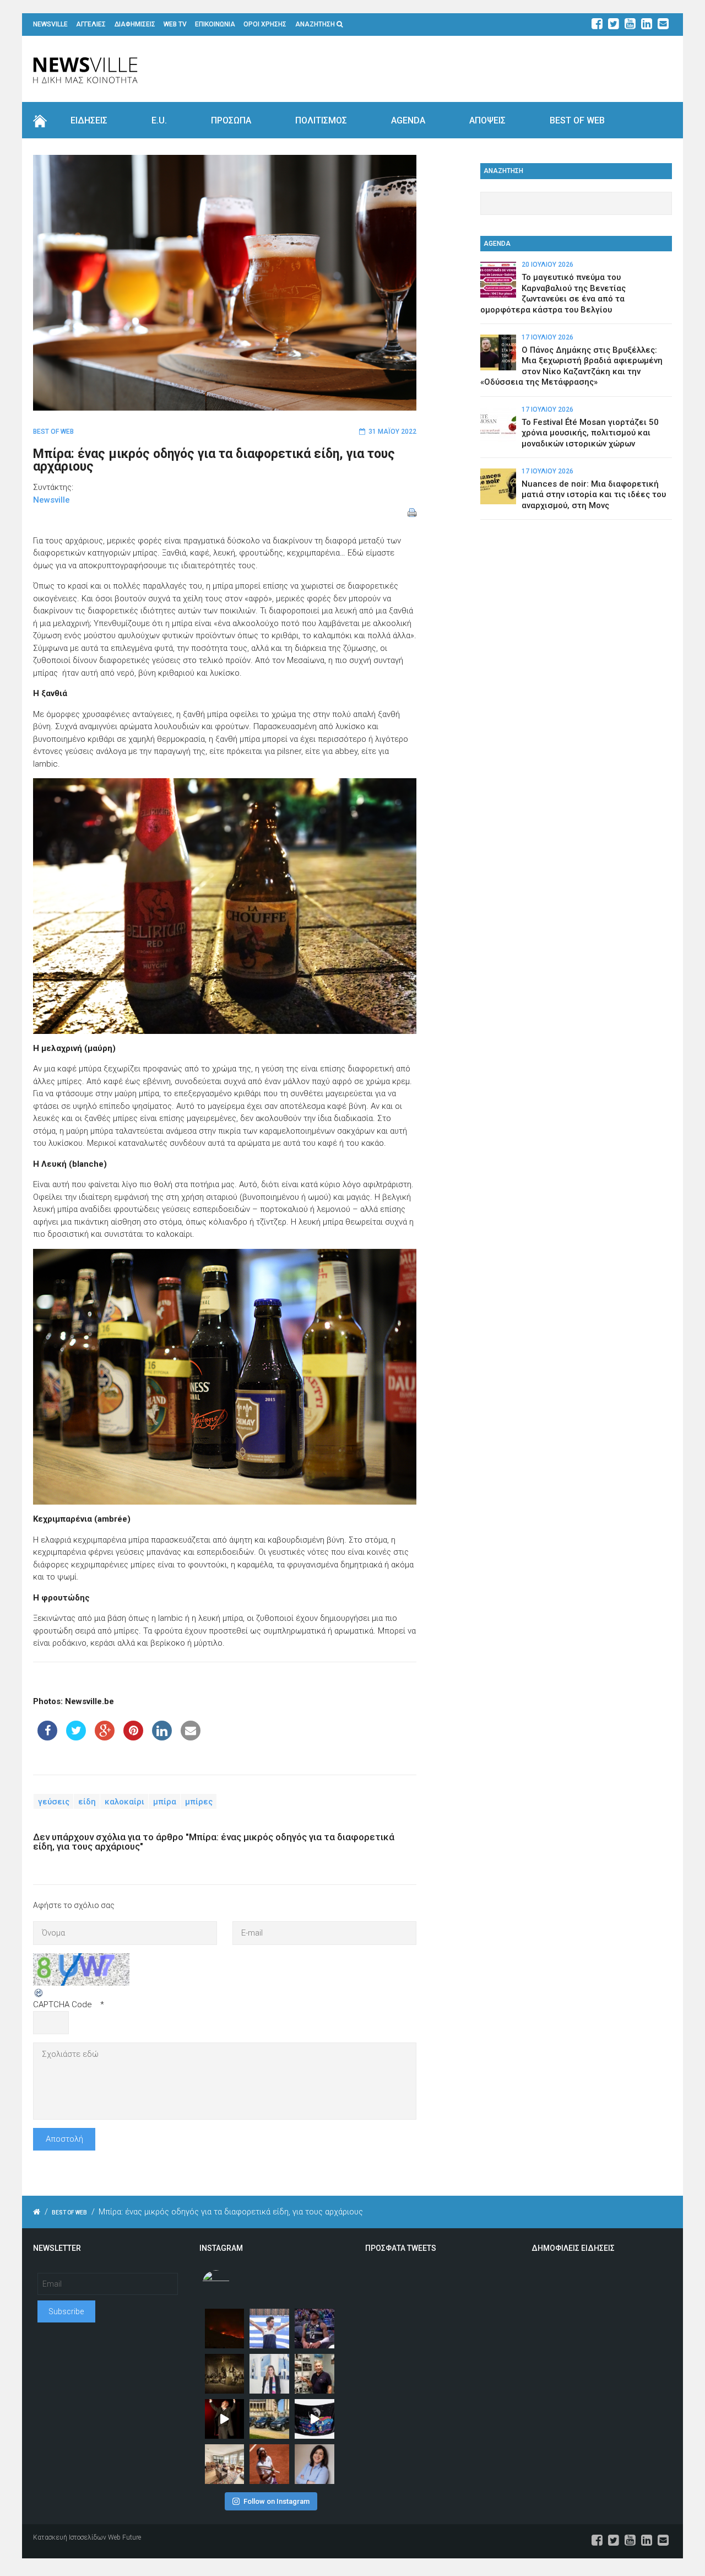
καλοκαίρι (124, 1802)
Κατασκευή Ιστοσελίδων (70, 2537)
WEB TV (175, 24)
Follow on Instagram (276, 2501)
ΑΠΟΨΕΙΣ (487, 120)
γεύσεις (54, 1802)
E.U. (159, 120)
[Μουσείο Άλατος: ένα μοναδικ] (314, 2374)
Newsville (51, 500)
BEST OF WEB (577, 120)
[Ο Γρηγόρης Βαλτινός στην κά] (225, 2419)
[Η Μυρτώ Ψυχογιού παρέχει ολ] (314, 2464)
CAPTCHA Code (63, 2004)
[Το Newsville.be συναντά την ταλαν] (269, 2374)
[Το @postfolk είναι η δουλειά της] (314, 2419)
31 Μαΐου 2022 (392, 432)
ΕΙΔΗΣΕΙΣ (89, 120)
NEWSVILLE (50, 24)
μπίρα (165, 1802)
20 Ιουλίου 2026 (547, 265)
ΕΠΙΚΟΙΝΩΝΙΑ (215, 24)
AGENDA (408, 120)
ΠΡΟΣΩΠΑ (231, 120)
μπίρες (199, 1802)
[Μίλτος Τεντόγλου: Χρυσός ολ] (269, 2329)
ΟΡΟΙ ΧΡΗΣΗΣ (265, 24)
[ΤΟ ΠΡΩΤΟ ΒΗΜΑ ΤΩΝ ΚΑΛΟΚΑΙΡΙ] (269, 2419)
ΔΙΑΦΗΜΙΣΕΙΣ (135, 24)
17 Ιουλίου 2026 (547, 337)
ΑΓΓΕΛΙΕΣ (91, 24)
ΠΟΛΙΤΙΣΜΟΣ (321, 120)
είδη (87, 1802)
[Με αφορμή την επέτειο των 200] (225, 2374)
